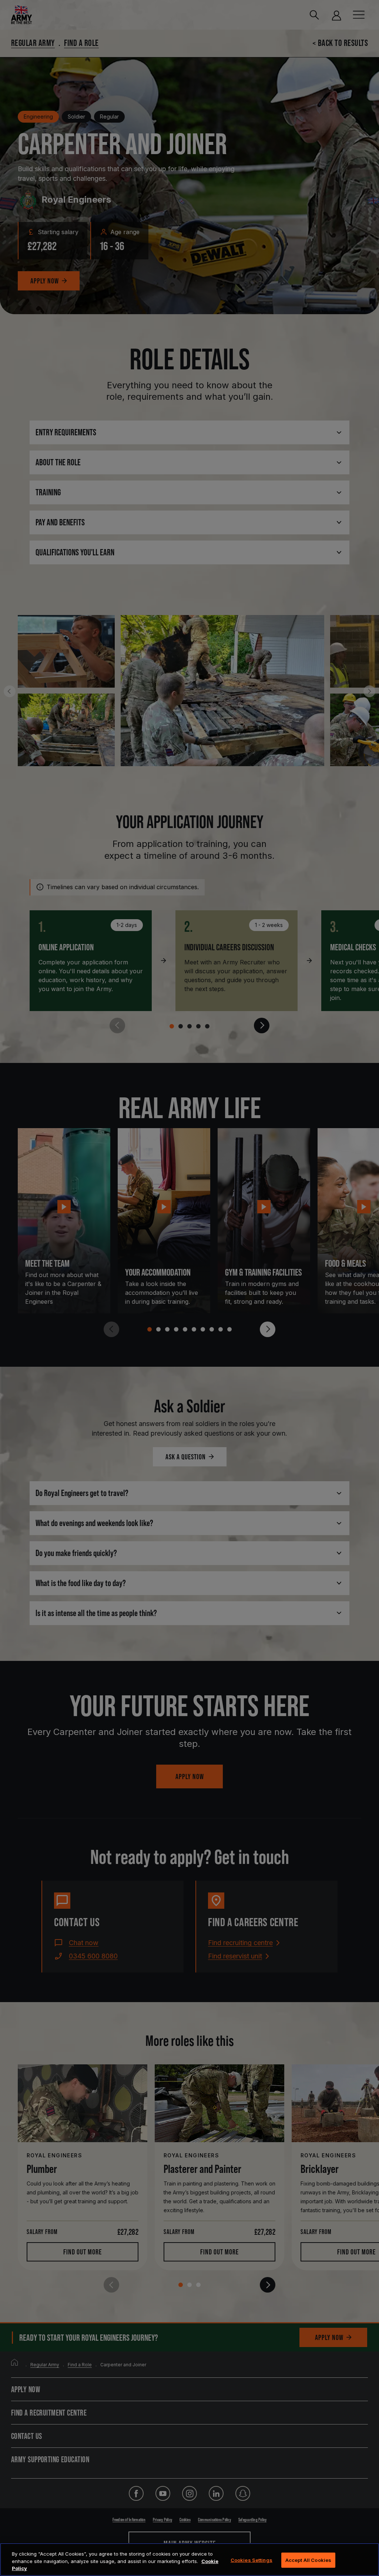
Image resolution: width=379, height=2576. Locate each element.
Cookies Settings (251, 2560)
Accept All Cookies (308, 2560)
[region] (189, 2560)
